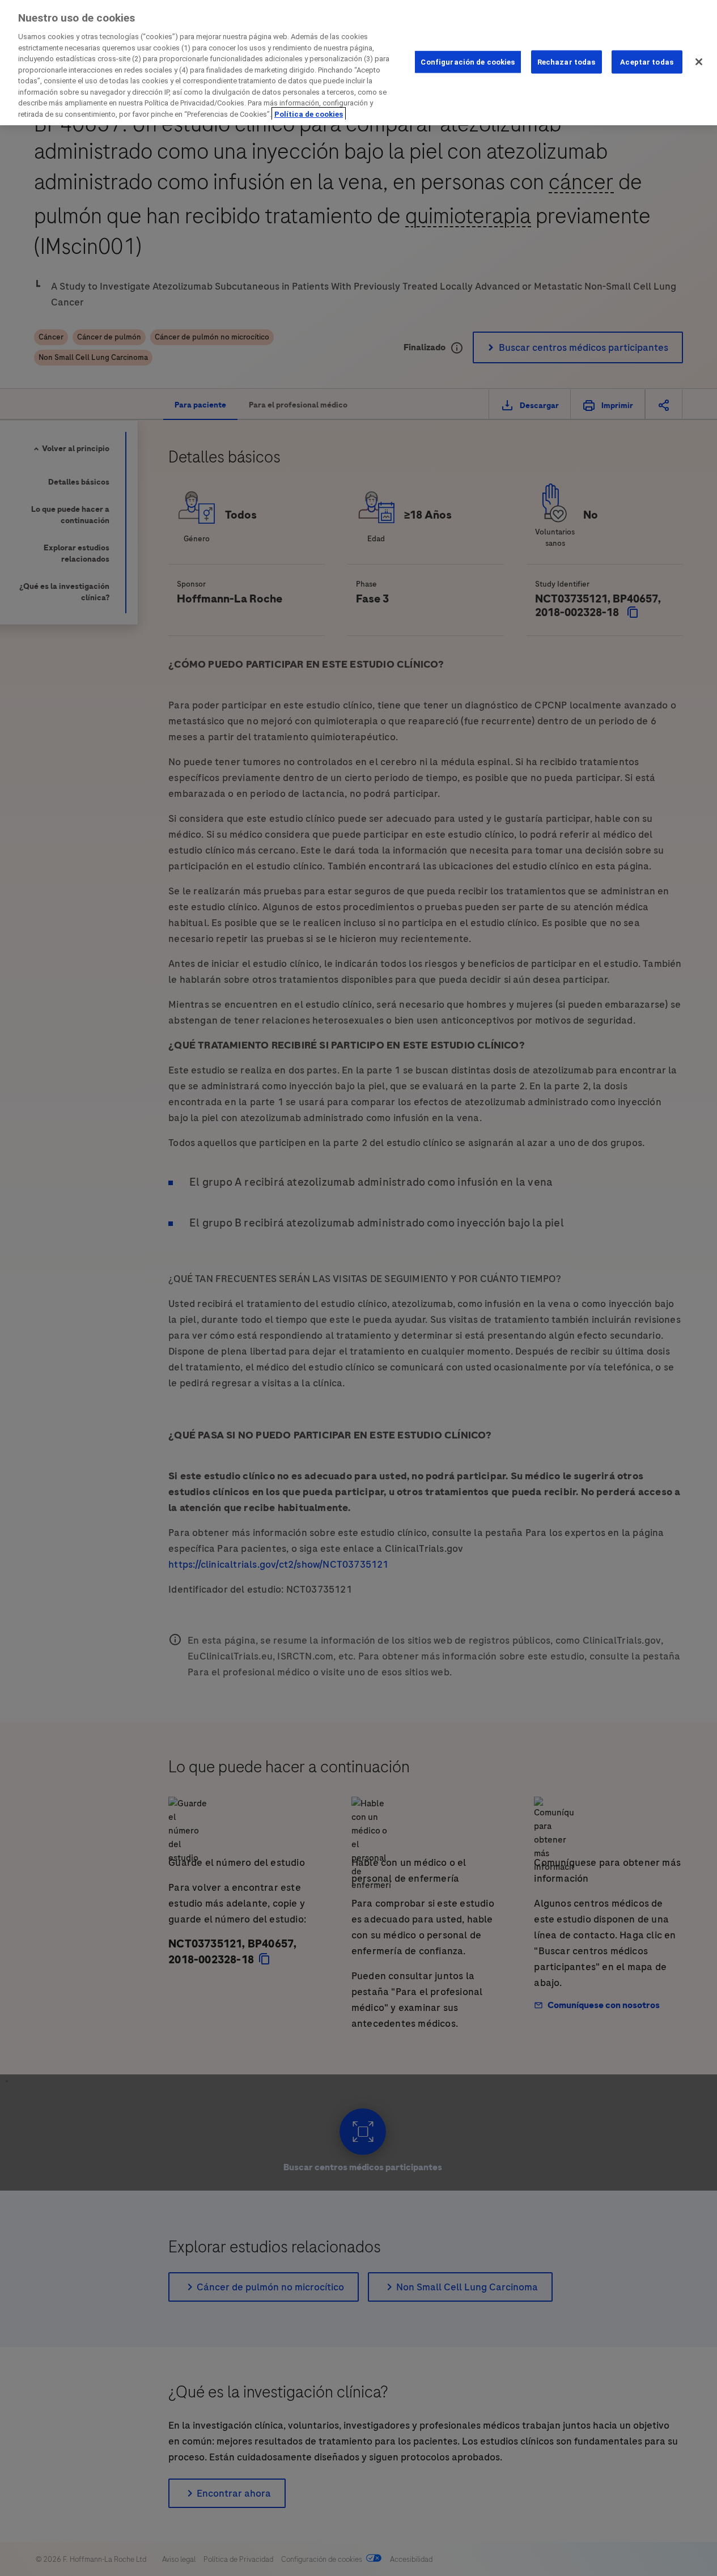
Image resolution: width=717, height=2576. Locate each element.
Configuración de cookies (468, 61)
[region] (358, 63)
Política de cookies (309, 114)
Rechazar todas (567, 61)
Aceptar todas (647, 61)
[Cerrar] (699, 62)
